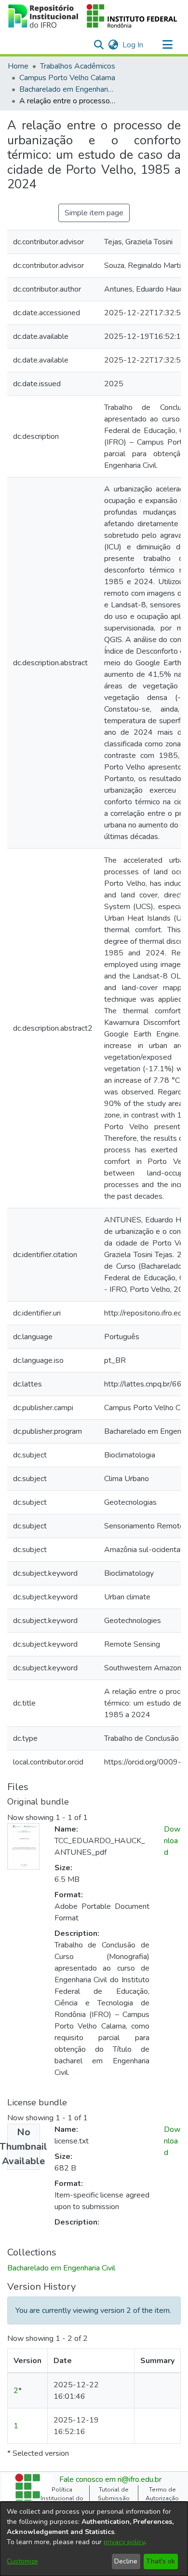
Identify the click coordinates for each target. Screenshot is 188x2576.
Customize (22, 2561)
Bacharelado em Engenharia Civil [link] (67, 89)
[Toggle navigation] (167, 45)
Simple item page (94, 213)
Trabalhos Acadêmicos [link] (78, 66)
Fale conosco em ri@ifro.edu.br (110, 2479)
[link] (61, 2268)
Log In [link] (133, 45)
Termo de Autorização (162, 2494)
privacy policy (124, 2542)
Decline (126, 2561)
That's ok (161, 2561)
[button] (93, 16)
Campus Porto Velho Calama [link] (67, 78)
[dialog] (94, 2539)
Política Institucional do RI (62, 2499)
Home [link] (18, 66)
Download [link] (172, 1841)
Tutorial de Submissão (114, 2494)
